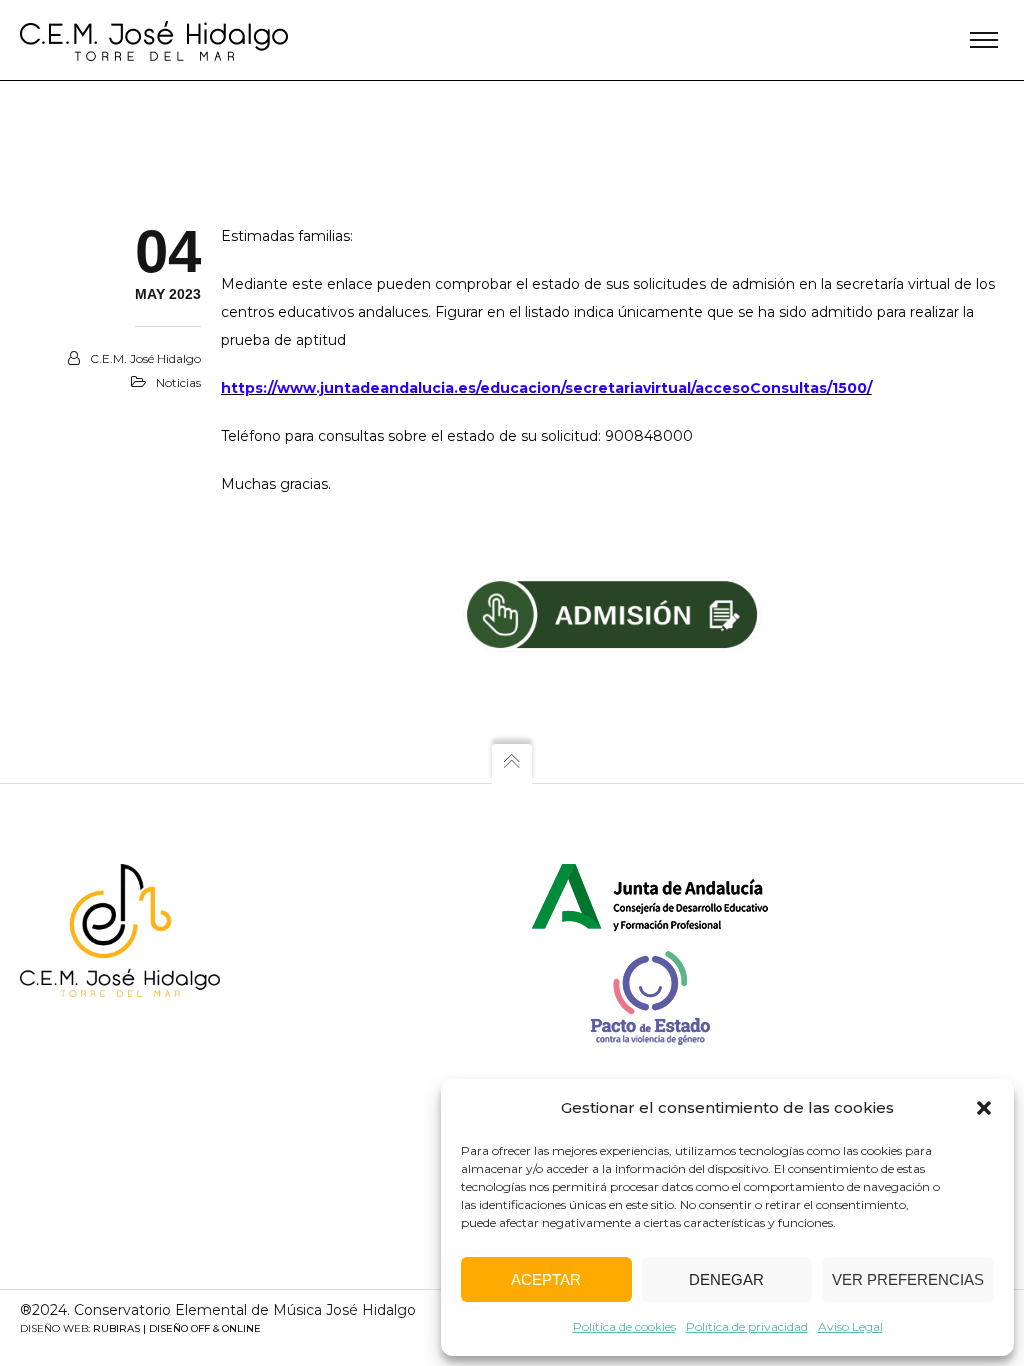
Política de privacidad (747, 1326)
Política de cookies (624, 1326)
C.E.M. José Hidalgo (145, 358)
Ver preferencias (908, 1279)
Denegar (726, 1279)
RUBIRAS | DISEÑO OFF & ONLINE (177, 1328)
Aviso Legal (850, 1326)
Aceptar (546, 1279)
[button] (984, 1108)
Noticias (178, 382)
